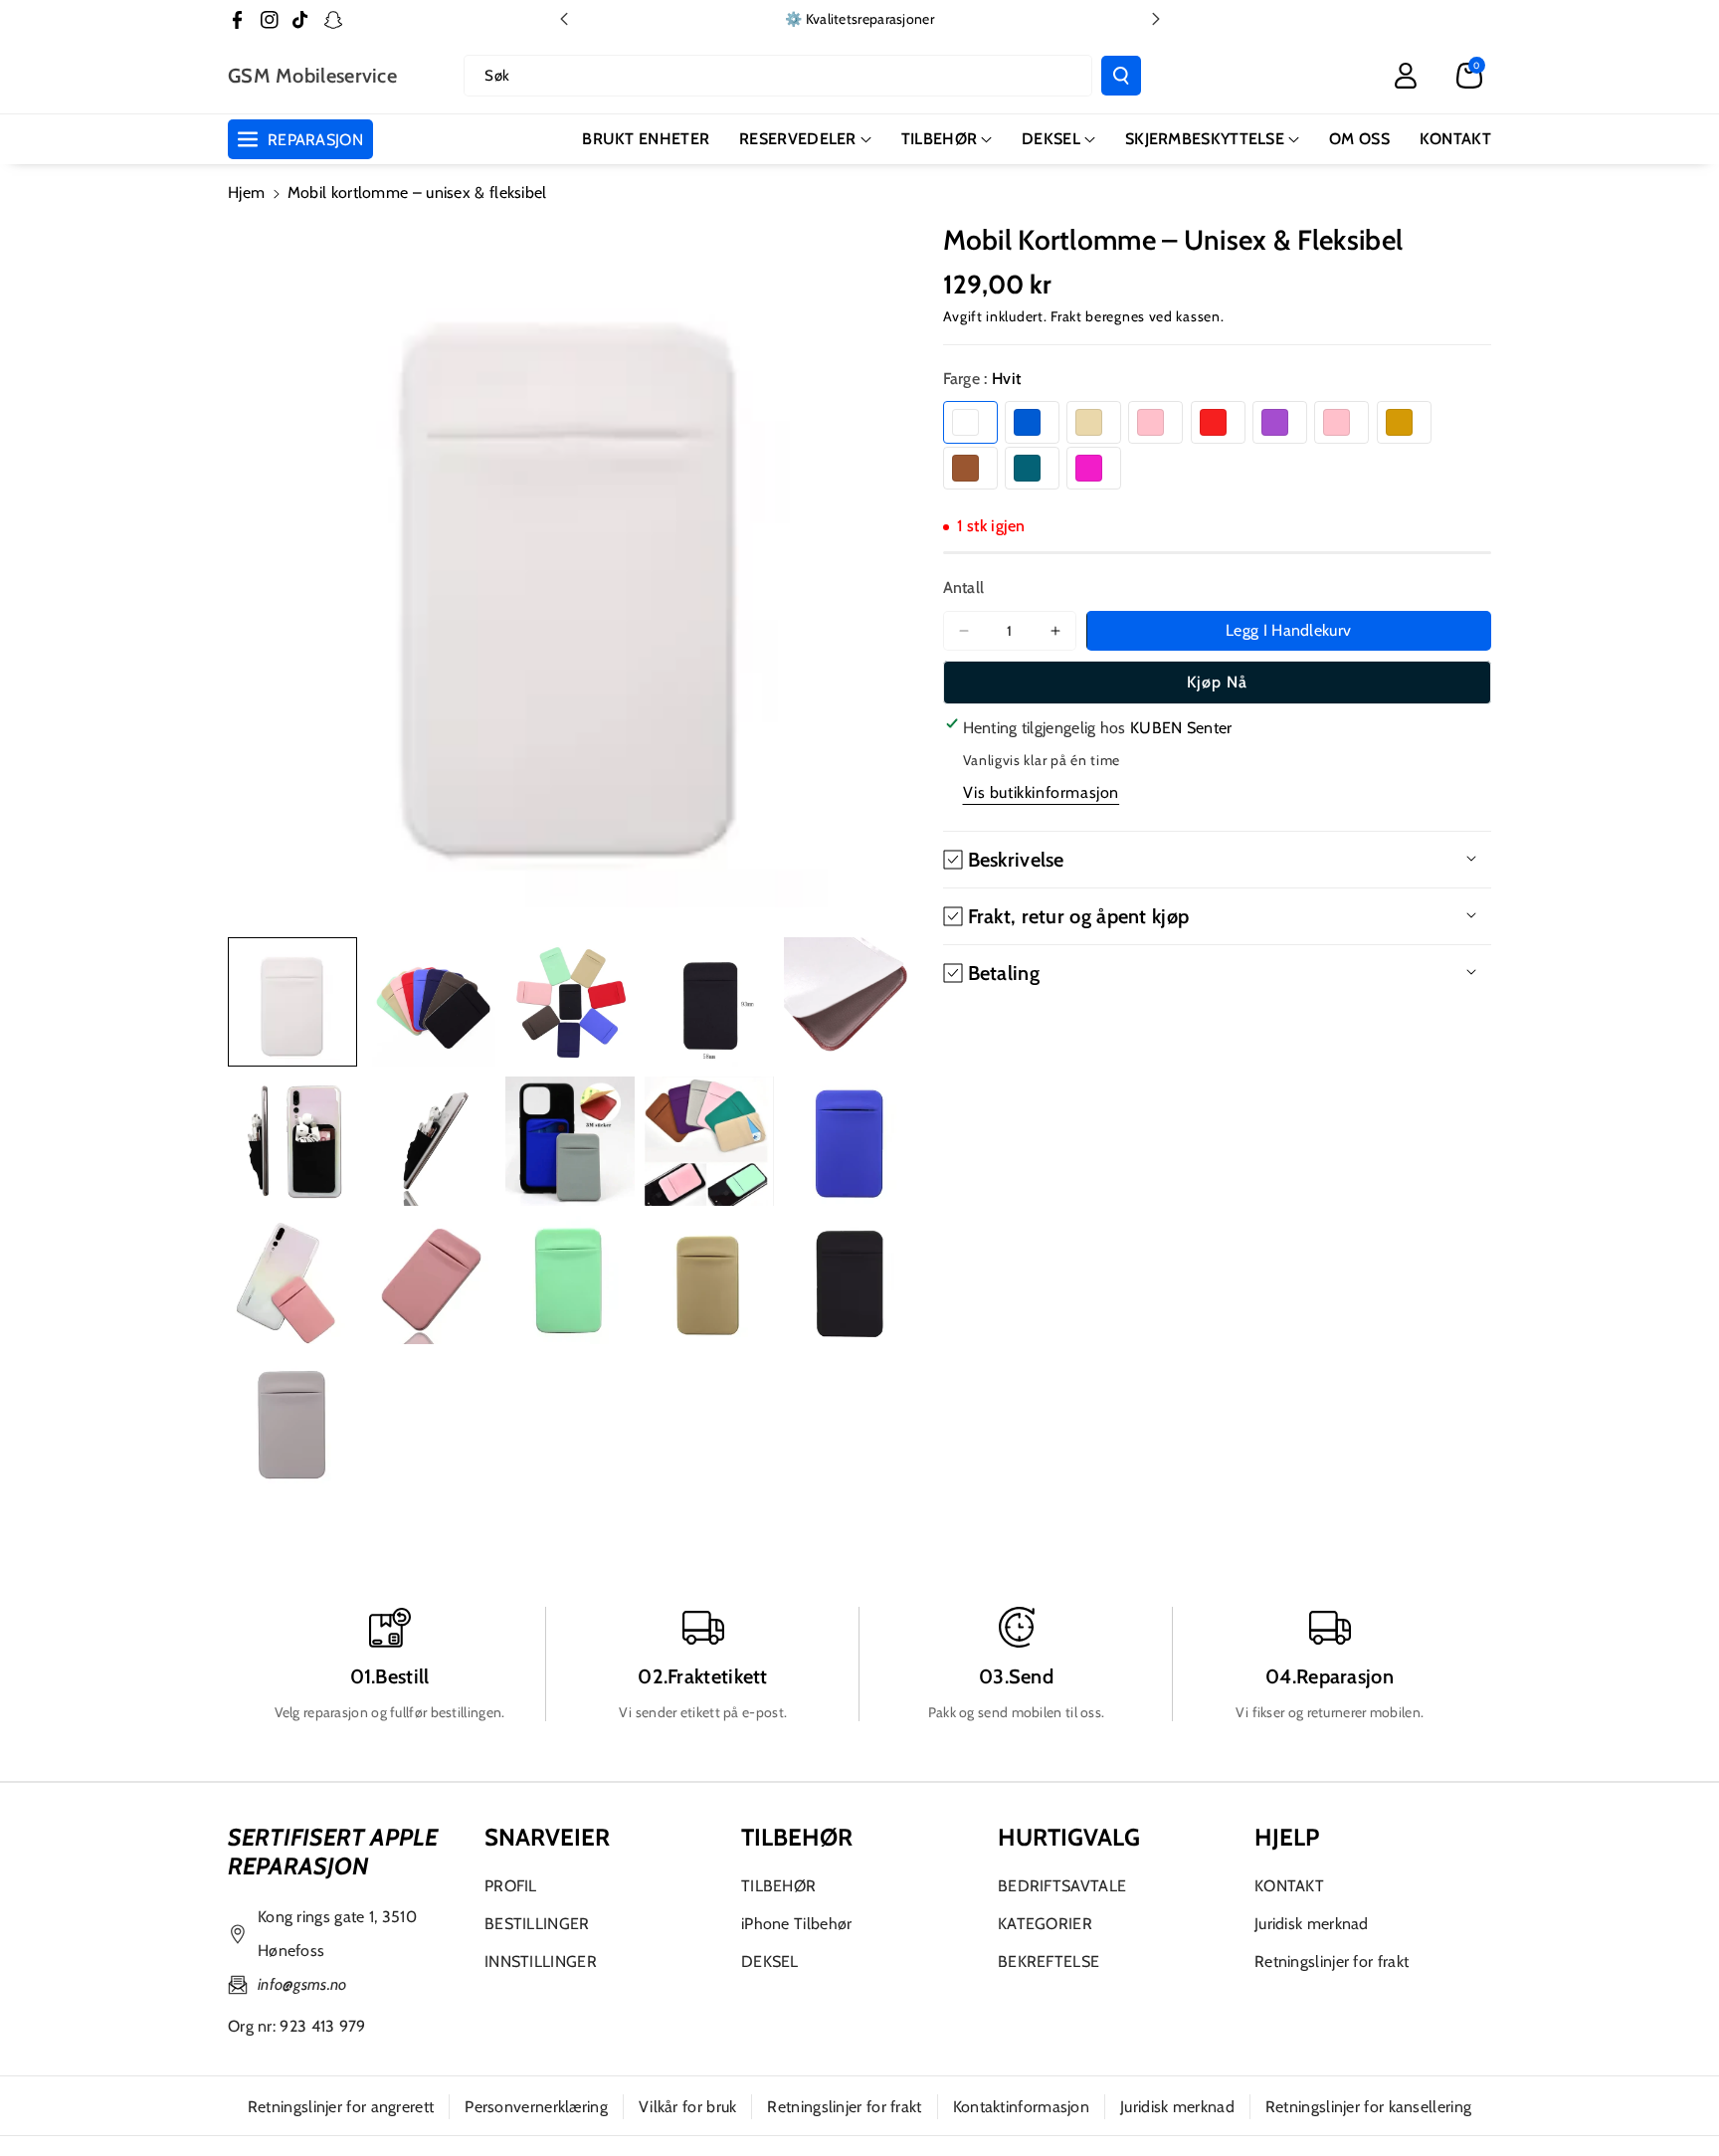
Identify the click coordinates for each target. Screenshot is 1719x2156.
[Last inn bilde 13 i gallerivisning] (570, 1280)
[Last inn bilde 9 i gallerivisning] (709, 1141)
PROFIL (511, 1886)
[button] (1469, 76)
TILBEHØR (939, 139)
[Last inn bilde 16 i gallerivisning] (292, 1419)
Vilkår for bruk (688, 2107)
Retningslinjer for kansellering (1368, 2107)
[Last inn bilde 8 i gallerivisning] (570, 1141)
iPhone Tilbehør (797, 1924)
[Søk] (1121, 76)
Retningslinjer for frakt (1332, 1961)
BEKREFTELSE (1049, 1961)
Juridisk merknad (1312, 1924)
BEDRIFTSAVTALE (1062, 1886)
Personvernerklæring (536, 2107)
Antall (964, 588)
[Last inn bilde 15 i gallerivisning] (849, 1280)
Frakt (1066, 316)
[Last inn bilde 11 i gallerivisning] (292, 1280)
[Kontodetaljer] (1406, 76)
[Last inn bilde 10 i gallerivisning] (849, 1141)
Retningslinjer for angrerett (341, 2107)
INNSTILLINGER (541, 1961)
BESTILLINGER (537, 1924)
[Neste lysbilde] (1156, 19)
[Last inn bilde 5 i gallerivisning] (849, 1002)
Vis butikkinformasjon (1042, 792)
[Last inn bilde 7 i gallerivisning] (432, 1141)
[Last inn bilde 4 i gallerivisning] (709, 1002)
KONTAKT (1289, 1886)
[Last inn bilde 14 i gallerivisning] (709, 1280)
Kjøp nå (1217, 682)
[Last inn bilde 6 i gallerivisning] (292, 1141)
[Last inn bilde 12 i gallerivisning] (432, 1280)
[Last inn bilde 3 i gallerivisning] (570, 1002)
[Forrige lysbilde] (564, 19)
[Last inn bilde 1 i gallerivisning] (292, 1002)
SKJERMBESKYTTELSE (1205, 139)
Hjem (246, 193)
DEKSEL (1051, 139)
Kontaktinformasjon (1021, 2107)
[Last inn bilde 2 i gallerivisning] (432, 1002)
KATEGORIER (1045, 1924)
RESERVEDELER (798, 139)
